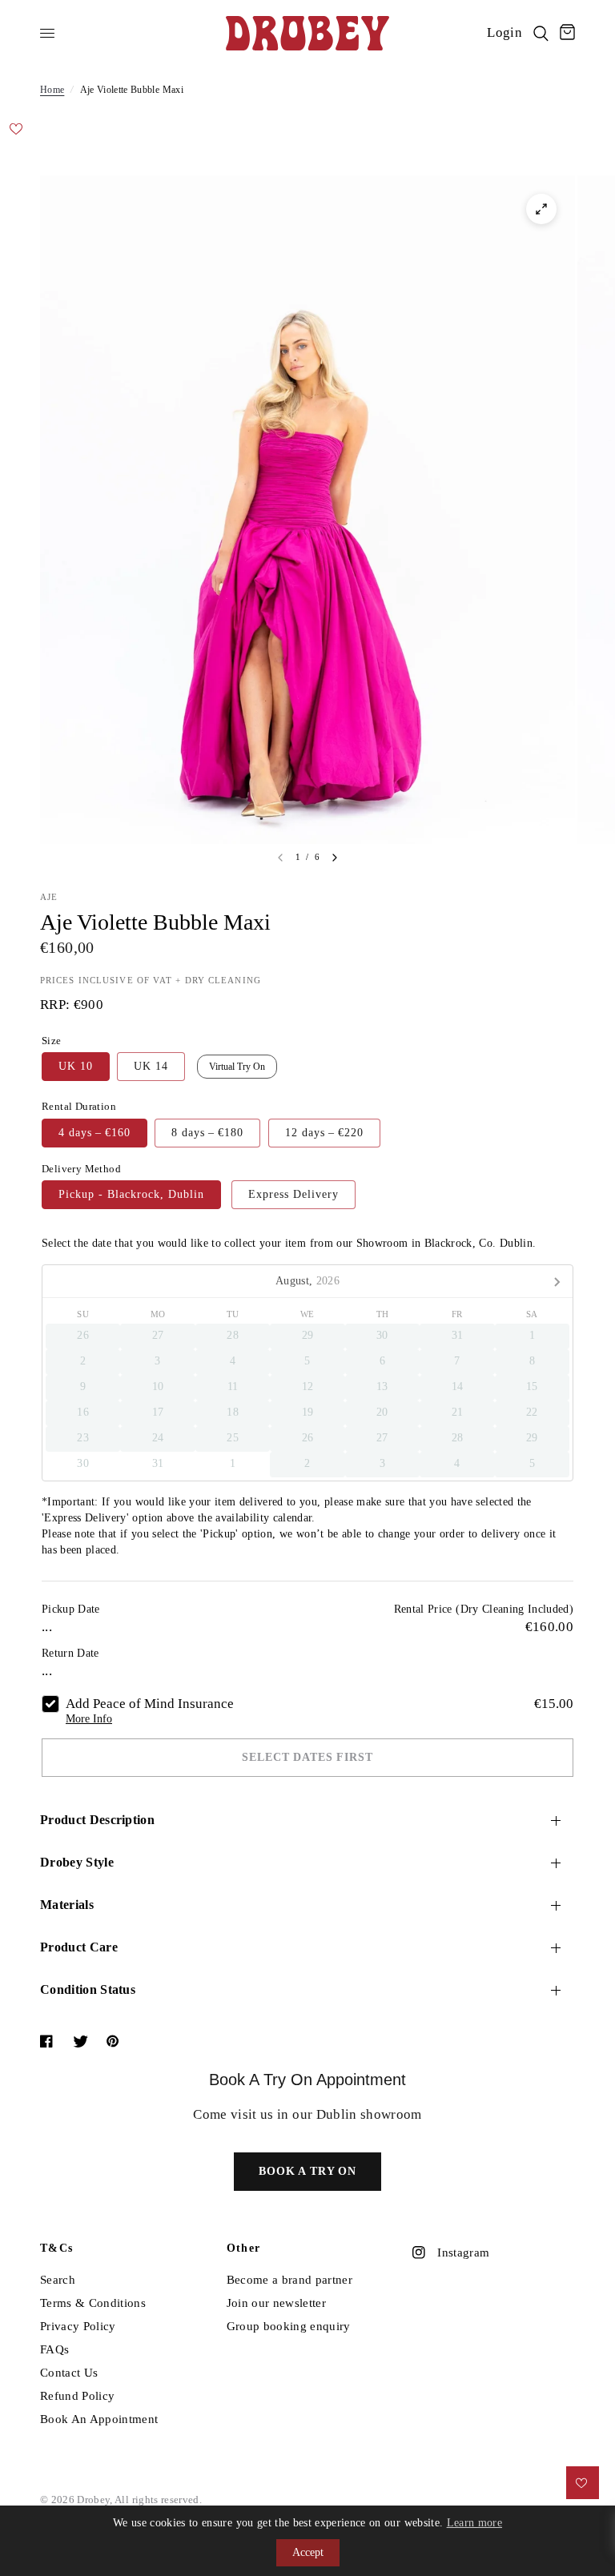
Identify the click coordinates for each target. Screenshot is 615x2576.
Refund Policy (77, 2396)
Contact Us (69, 2373)
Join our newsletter (276, 2303)
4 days (94, 1133)
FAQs (54, 2349)
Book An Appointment (99, 2419)
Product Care (79, 1947)
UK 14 (151, 1066)
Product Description (97, 1820)
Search (58, 2280)
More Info (89, 1719)
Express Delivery (293, 1194)
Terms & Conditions (93, 2303)
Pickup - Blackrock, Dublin (131, 1194)
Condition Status (88, 1989)
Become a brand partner (289, 2280)
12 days (324, 1133)
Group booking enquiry (289, 2326)
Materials (67, 1905)
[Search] (541, 33)
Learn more (474, 2523)
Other (244, 2248)
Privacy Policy (78, 2326)
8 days (207, 1133)
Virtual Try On (237, 1067)
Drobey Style (77, 1862)
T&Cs (57, 2248)
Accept (308, 2552)
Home (52, 90)
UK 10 (76, 1066)
